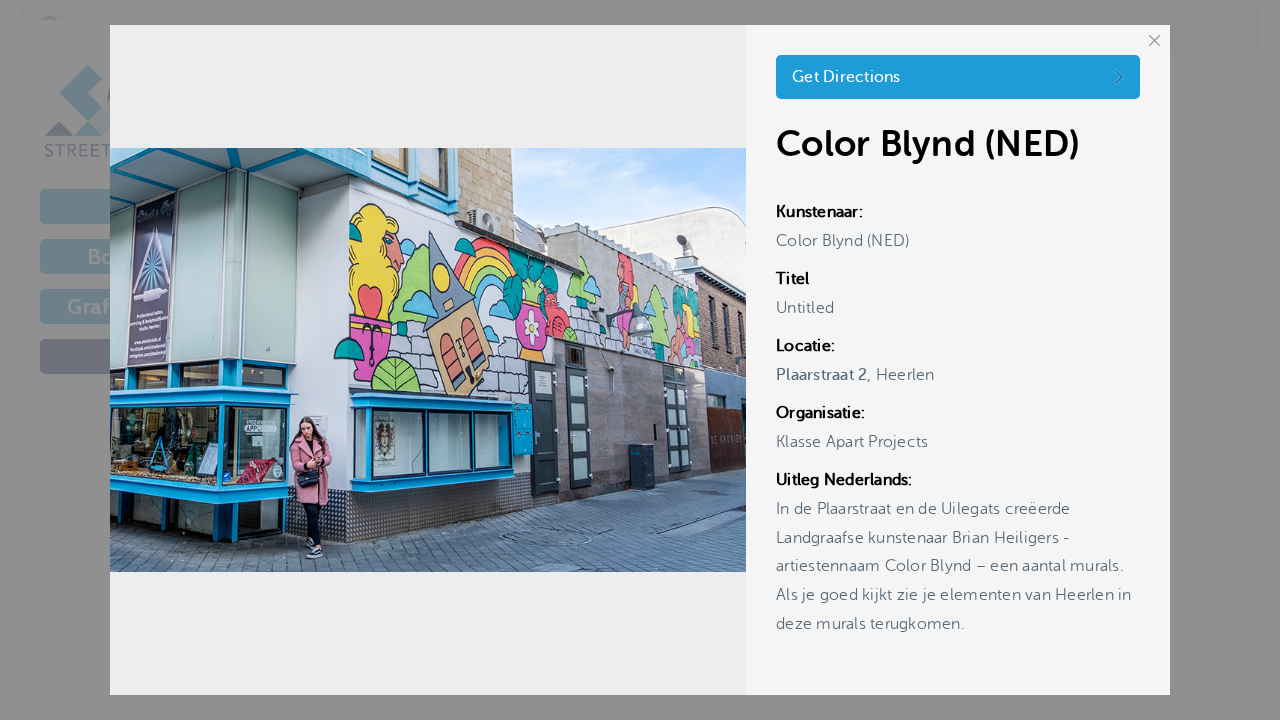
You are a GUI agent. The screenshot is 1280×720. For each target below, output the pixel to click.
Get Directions (846, 77)
